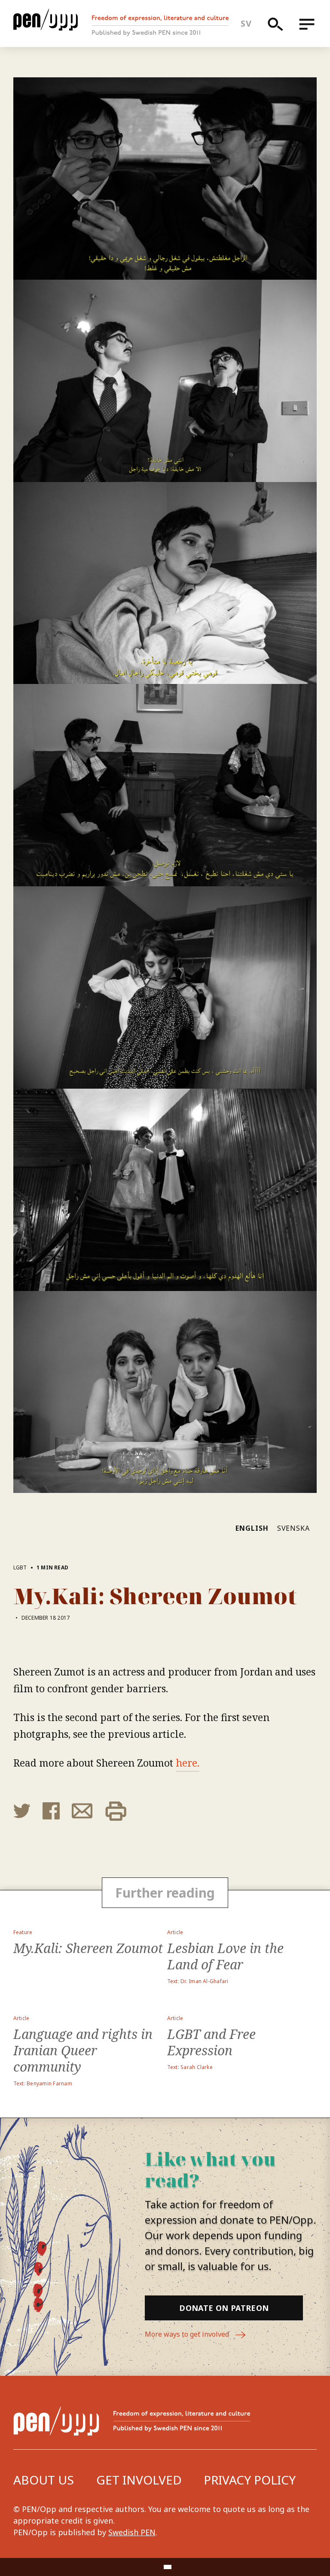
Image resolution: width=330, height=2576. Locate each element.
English (252, 1528)
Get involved (139, 2480)
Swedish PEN (132, 2532)
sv (246, 23)
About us (44, 2480)
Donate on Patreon (224, 2308)
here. (188, 1763)
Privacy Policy (250, 2480)
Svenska (294, 1528)
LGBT (20, 1567)
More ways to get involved (188, 2334)
